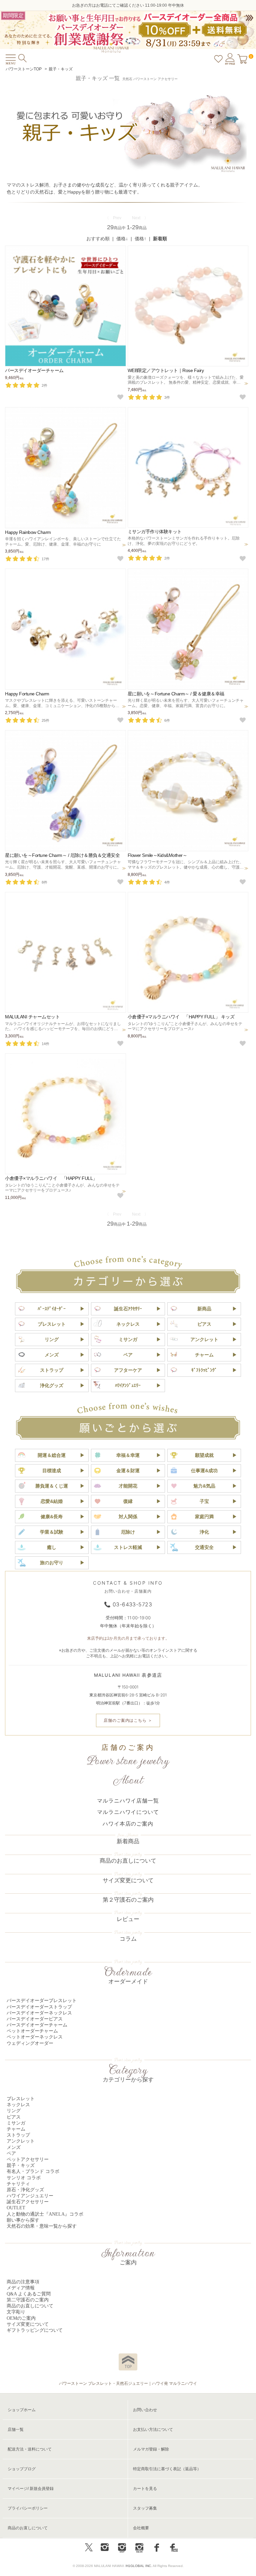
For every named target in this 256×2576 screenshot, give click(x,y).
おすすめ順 (98, 239)
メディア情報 (21, 2288)
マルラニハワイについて (128, 1812)
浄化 (204, 1532)
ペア (128, 1355)
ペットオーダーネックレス (35, 2037)
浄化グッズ (52, 1385)
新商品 (204, 1309)
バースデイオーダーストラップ (39, 2007)
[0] (242, 58)
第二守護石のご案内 (28, 2300)
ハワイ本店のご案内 (128, 1824)
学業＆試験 (52, 1532)
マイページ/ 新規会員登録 (31, 2489)
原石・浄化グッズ (25, 2190)
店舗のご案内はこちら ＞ (128, 1720)
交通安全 (204, 1547)
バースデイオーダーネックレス (39, 2013)
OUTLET (16, 2208)
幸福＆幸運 (128, 1455)
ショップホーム (22, 2410)
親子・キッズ (61, 69)
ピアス (204, 1324)
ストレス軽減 (128, 1547)
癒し (52, 1547)
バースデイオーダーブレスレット (42, 2001)
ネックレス (128, 1324)
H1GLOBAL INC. (139, 2566)
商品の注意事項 (23, 2282)
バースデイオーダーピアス (35, 2019)
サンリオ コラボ (24, 2178)
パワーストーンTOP (24, 69)
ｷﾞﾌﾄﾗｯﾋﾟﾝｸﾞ (204, 1370)
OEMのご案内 (21, 2318)
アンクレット (204, 1339)
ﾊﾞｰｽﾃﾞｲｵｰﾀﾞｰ (52, 1309)
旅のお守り (52, 1563)
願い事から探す (23, 2220)
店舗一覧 (16, 2430)
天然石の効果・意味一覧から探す (42, 2226)
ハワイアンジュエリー (30, 2196)
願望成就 (204, 1455)
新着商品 (128, 1841)
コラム (128, 1939)
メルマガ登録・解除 (151, 2449)
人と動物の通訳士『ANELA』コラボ (45, 2214)
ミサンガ (128, 1339)
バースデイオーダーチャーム (34, 370)
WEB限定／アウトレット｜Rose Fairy (166, 370)
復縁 (128, 1501)
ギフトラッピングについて (35, 2330)
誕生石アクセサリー (28, 2202)
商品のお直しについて (128, 1861)
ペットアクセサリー (28, 2159)
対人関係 (128, 1517)
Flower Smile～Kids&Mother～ (157, 855)
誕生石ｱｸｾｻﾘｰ (128, 1309)
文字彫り (16, 2312)
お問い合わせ (145, 2410)
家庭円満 (204, 1517)
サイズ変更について (128, 1880)
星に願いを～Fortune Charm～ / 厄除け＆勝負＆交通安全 (62, 855)
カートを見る (145, 2489)
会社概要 (141, 2528)
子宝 (204, 1501)
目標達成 (52, 1471)
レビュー (128, 1919)
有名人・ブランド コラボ (33, 2171)
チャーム (204, 1355)
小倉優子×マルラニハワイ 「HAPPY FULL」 (51, 1178)
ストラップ (52, 1370)
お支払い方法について (153, 2430)
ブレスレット (52, 1324)
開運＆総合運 (52, 1455)
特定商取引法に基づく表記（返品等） (167, 2469)
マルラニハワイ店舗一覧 (128, 1801)
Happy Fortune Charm (27, 694)
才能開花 (128, 1486)
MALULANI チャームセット (32, 1017)
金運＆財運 (128, 1471)
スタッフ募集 (145, 2508)
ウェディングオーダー (30, 2043)
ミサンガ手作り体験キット (155, 532)
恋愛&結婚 (52, 1501)
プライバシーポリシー (28, 2508)
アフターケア (128, 1370)
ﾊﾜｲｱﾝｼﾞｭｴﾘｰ (128, 1385)
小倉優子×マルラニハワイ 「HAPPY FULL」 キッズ (181, 1017)
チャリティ (18, 2184)
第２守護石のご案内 (128, 1900)
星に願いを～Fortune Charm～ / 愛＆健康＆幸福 (176, 694)
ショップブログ (22, 2469)
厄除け (128, 1532)
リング (52, 1339)
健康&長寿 (52, 1517)
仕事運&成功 (204, 1471)
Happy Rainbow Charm (28, 532)
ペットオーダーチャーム (32, 2031)
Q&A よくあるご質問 (29, 2294)
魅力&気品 (204, 1486)
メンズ (52, 1355)
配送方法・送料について (30, 2449)
